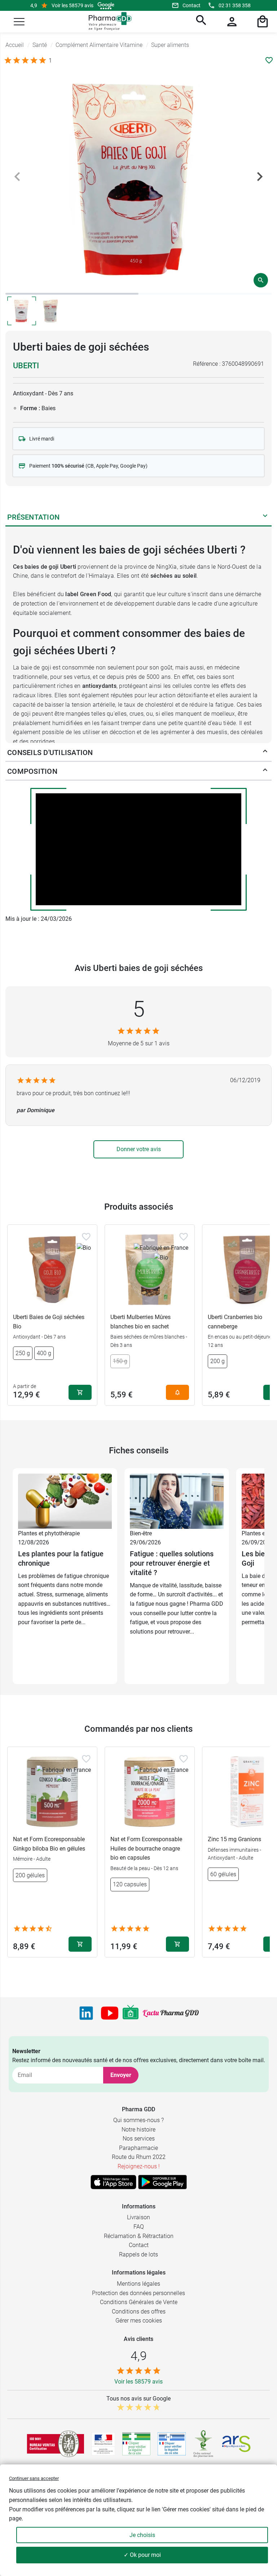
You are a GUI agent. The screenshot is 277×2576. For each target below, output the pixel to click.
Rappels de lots (138, 2254)
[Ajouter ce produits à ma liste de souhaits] (269, 60)
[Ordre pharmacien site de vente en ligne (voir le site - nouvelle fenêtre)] (136, 2444)
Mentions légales (138, 2284)
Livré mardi (42, 439)
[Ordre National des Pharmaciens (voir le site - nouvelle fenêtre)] (204, 2444)
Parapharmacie (138, 2148)
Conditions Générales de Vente (139, 2302)
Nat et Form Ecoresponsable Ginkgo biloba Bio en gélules (49, 1844)
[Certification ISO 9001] (56, 2444)
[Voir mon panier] (261, 22)
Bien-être (141, 1533)
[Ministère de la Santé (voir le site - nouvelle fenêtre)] (103, 2444)
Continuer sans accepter (34, 2478)
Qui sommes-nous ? (138, 2120)
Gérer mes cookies (139, 2321)
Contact (192, 5)
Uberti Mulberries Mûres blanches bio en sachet (140, 1322)
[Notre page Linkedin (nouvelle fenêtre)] (86, 2013)
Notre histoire (138, 2130)
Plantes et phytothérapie (49, 1533)
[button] (19, 22)
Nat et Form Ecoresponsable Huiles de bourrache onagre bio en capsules (146, 1848)
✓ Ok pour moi (142, 2555)
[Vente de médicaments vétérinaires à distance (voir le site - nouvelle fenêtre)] (172, 2444)
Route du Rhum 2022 (139, 2157)
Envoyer (121, 2075)
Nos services (139, 2139)
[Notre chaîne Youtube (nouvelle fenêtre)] (110, 2013)
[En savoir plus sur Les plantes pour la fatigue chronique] (65, 1501)
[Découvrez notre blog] (171, 2013)
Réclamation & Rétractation (139, 2236)
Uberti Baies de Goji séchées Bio (49, 1322)
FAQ (139, 2227)
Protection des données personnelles (138, 2293)
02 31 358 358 (235, 5)
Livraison (138, 2217)
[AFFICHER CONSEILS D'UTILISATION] (265, 753)
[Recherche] (200, 22)
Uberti (26, 366)
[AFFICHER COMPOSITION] (265, 771)
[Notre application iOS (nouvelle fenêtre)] (113, 2182)
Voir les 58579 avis (72, 5)
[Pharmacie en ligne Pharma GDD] (108, 21)
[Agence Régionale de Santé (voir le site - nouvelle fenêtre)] (236, 2444)
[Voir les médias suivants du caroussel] (260, 177)
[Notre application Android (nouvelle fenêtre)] (162, 2182)
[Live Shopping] (131, 2013)
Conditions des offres (139, 2312)
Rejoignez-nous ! (139, 2166)
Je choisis (142, 2535)
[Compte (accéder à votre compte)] (231, 22)
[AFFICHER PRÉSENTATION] (265, 517)
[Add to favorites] (86, 1237)
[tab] (72, 294)
